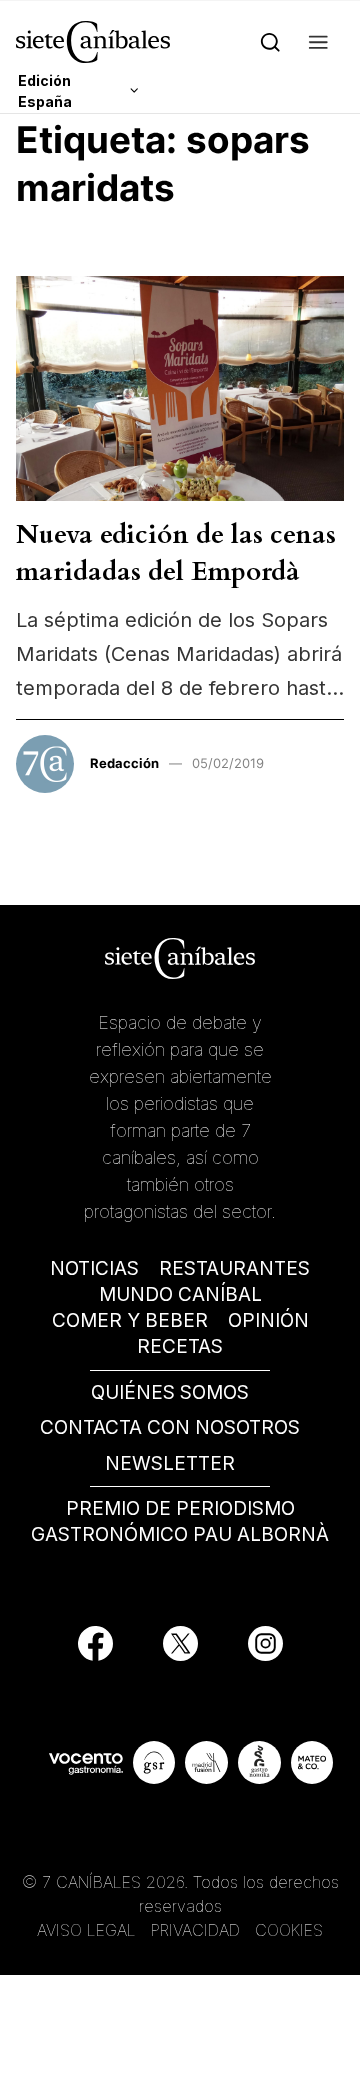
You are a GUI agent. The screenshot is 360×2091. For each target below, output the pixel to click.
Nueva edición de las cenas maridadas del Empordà (176, 552)
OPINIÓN (268, 1320)
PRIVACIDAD (198, 1930)
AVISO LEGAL (86, 1930)
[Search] (270, 41)
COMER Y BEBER (130, 1320)
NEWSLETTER (170, 1463)
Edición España (45, 91)
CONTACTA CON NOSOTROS (170, 1427)
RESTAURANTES (234, 1268)
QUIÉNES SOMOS (170, 1392)
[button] (318, 41)
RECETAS (180, 1346)
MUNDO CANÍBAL (180, 1294)
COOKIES (289, 1930)
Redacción (124, 763)
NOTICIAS (94, 1268)
